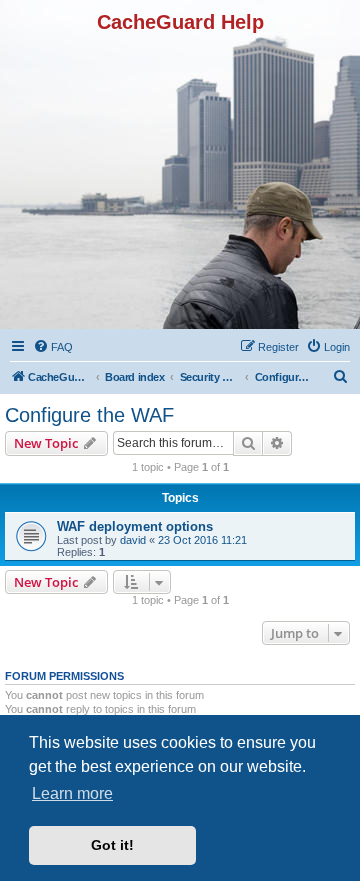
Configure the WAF (89, 415)
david (133, 540)
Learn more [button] (72, 793)
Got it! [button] (112, 845)
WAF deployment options (135, 526)
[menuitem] (53, 347)
